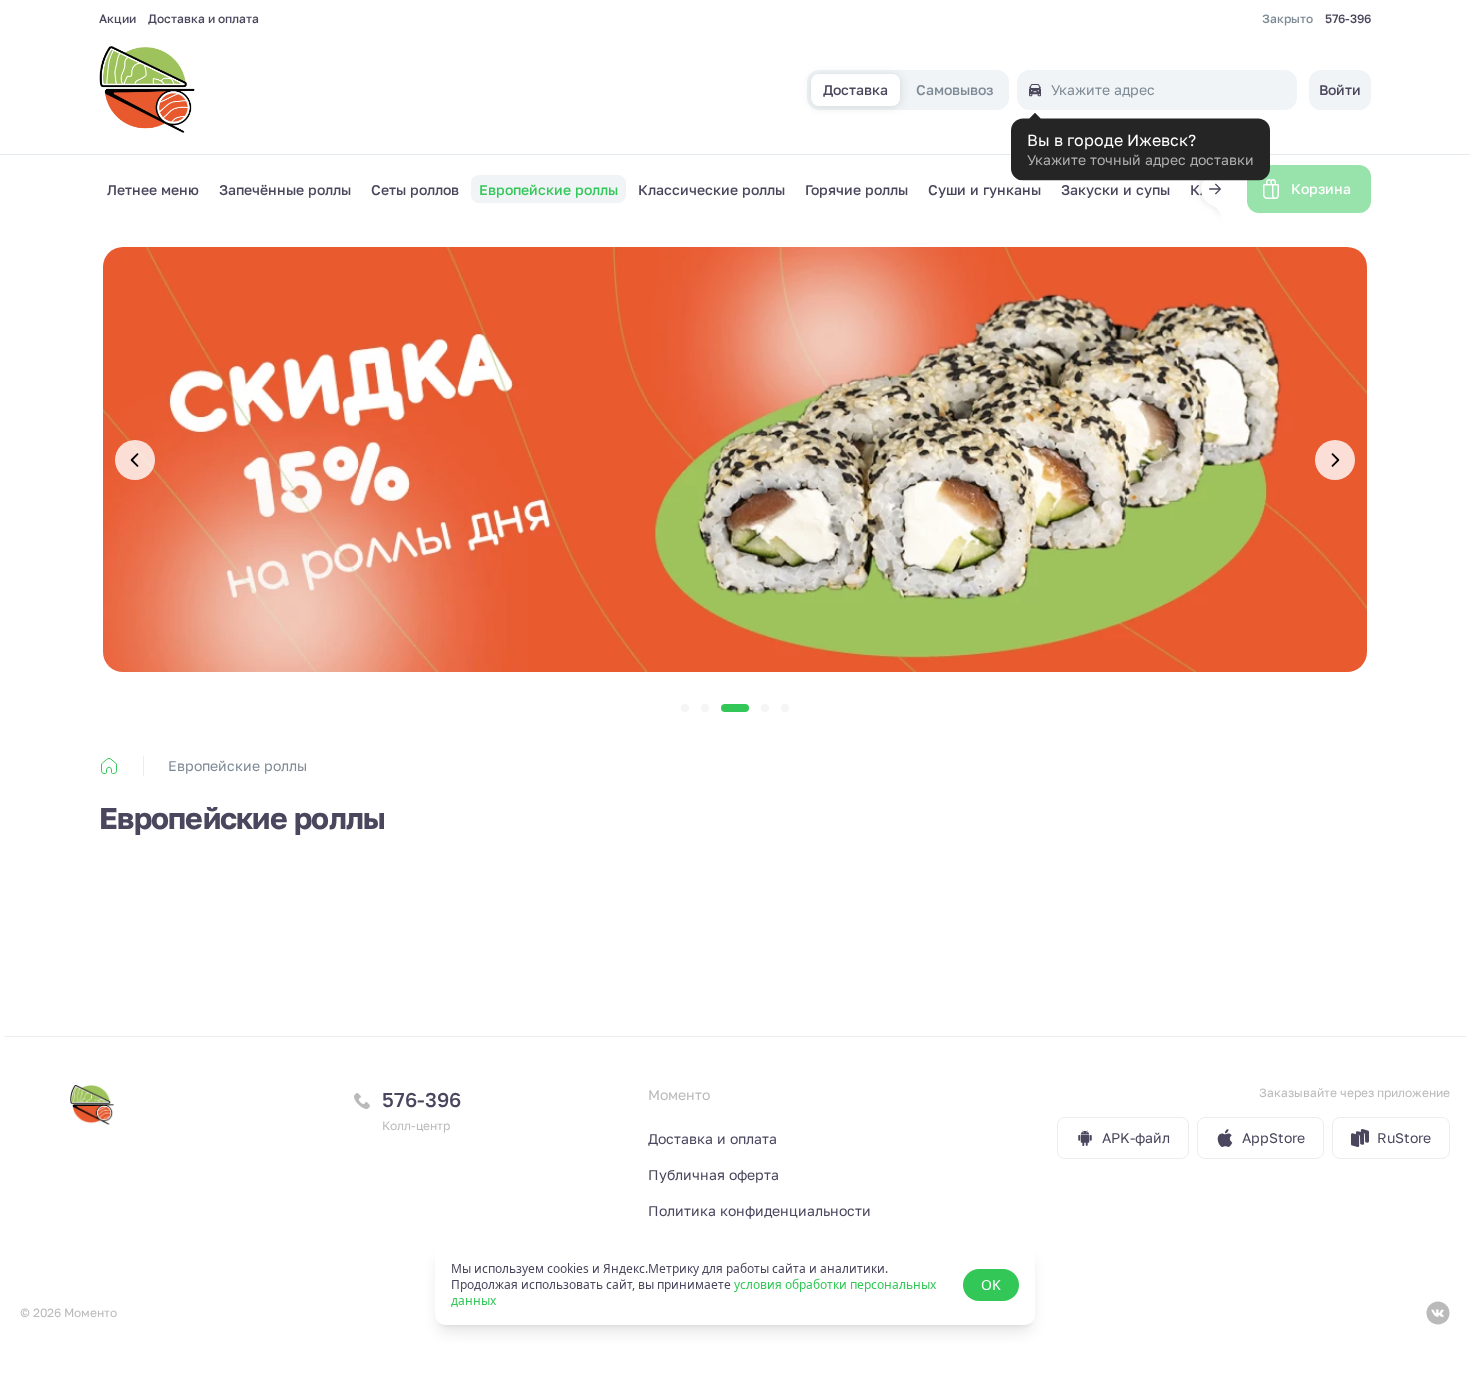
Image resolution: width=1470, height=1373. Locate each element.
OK (991, 1284)
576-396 (1348, 19)
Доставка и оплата (203, 19)
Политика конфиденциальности (759, 1210)
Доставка (855, 90)
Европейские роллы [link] (237, 765)
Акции (117, 19)
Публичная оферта (713, 1174)
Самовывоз (954, 90)
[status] (735, 1285)
